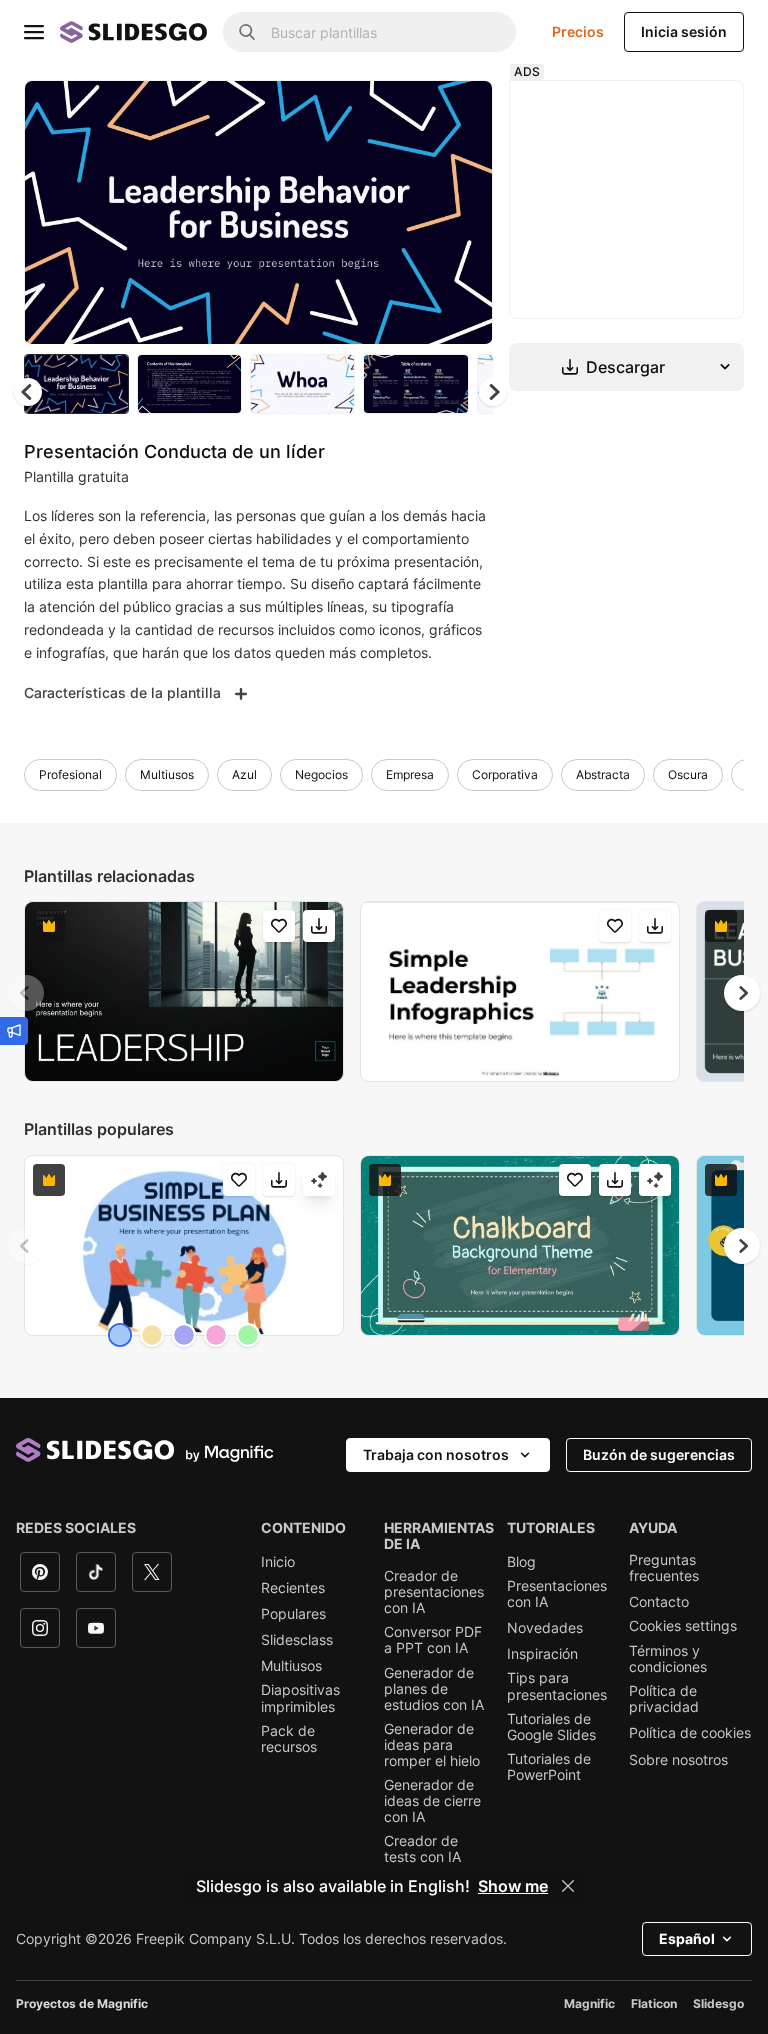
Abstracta (603, 774)
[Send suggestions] (14, 1031)
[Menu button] (34, 32)
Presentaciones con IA (557, 1594)
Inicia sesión (684, 31)
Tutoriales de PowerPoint (549, 1767)
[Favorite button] (407, 112)
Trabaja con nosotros (436, 1454)
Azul (244, 774)
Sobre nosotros (678, 1760)
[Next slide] (463, 212)
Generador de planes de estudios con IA (434, 1689)
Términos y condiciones (668, 1659)
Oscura (688, 774)
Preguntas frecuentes (664, 1568)
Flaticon (654, 2003)
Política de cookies (690, 1733)
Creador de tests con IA (422, 1849)
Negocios (321, 774)
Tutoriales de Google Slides (551, 1727)
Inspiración (542, 1654)
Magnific (589, 2003)
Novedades (545, 1628)
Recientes (293, 1588)
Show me (513, 1886)
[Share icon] (459, 112)
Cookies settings (683, 1626)
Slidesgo (718, 2003)
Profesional (70, 774)
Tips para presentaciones (557, 1686)
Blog (521, 1562)
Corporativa (505, 774)
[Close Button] (568, 1886)
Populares (293, 1614)
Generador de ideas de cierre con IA (432, 1801)
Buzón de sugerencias (659, 1454)
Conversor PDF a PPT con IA (433, 1640)
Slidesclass (297, 1640)
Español (687, 1938)
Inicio (278, 1562)
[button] (493, 392)
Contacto (659, 1602)
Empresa (410, 774)
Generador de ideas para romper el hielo (432, 1745)
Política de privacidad (664, 1699)
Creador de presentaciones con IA (434, 1592)
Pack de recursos (289, 1739)
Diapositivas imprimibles (300, 1698)
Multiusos (167, 774)
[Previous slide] (26, 993)
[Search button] (247, 32)
